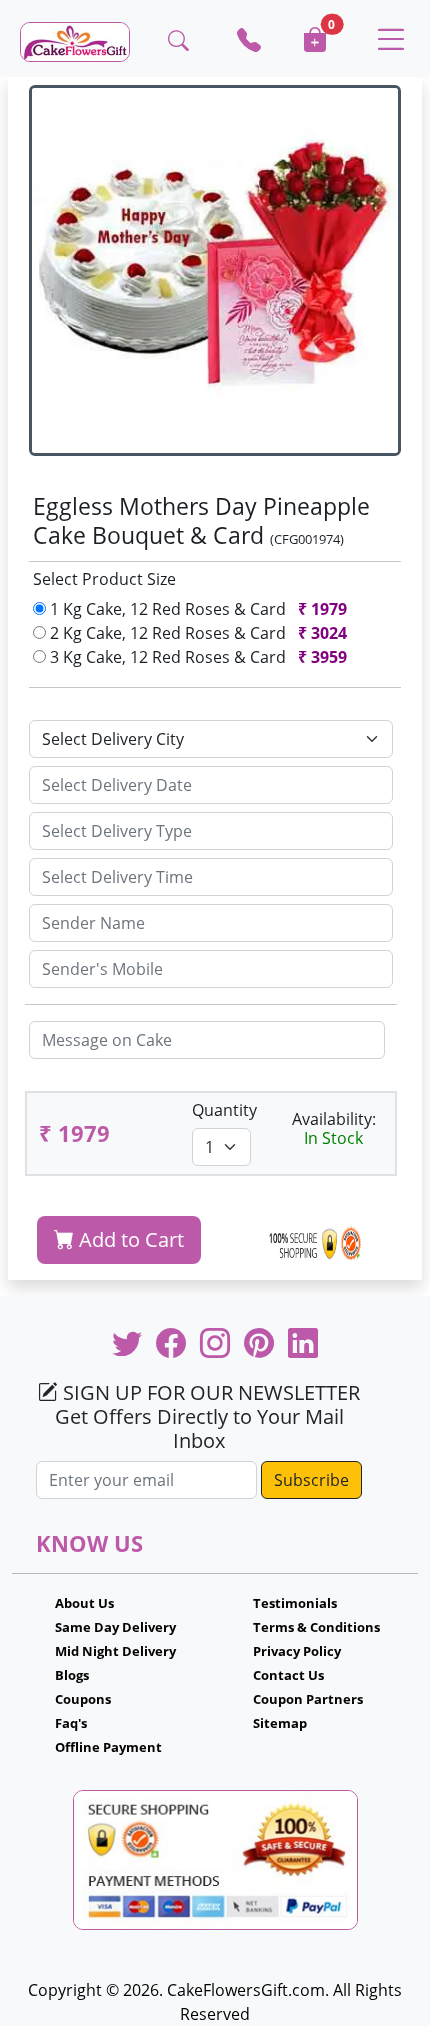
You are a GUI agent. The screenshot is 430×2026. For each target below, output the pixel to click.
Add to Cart (129, 1239)
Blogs (72, 1675)
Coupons (83, 1699)
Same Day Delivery (115, 1627)
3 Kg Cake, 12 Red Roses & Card (196, 657)
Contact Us (288, 1675)
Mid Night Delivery (115, 1651)
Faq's (71, 1723)
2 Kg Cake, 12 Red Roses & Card (196, 633)
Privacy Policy (297, 1651)
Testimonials (295, 1603)
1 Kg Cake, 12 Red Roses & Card (196, 609)
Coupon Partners (308, 1699)
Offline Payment (108, 1747)
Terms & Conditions (316, 1627)
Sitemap (280, 1723)
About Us (84, 1603)
